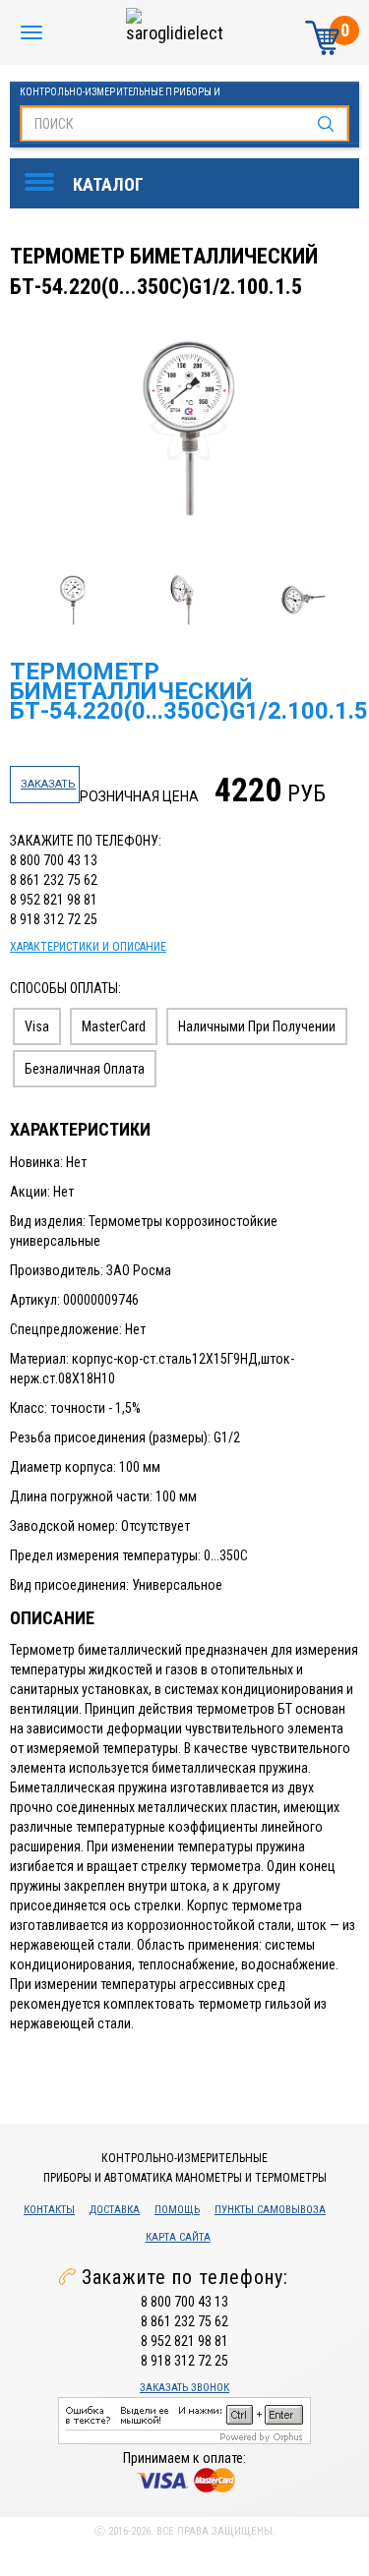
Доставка (115, 2210)
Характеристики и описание (88, 947)
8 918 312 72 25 (54, 919)
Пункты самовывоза (270, 2210)
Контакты (49, 2210)
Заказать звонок (184, 2388)
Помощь (177, 2210)
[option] (187, 429)
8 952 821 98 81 (54, 900)
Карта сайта (178, 2237)
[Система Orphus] (184, 2419)
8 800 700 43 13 (54, 860)
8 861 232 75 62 (54, 880)
